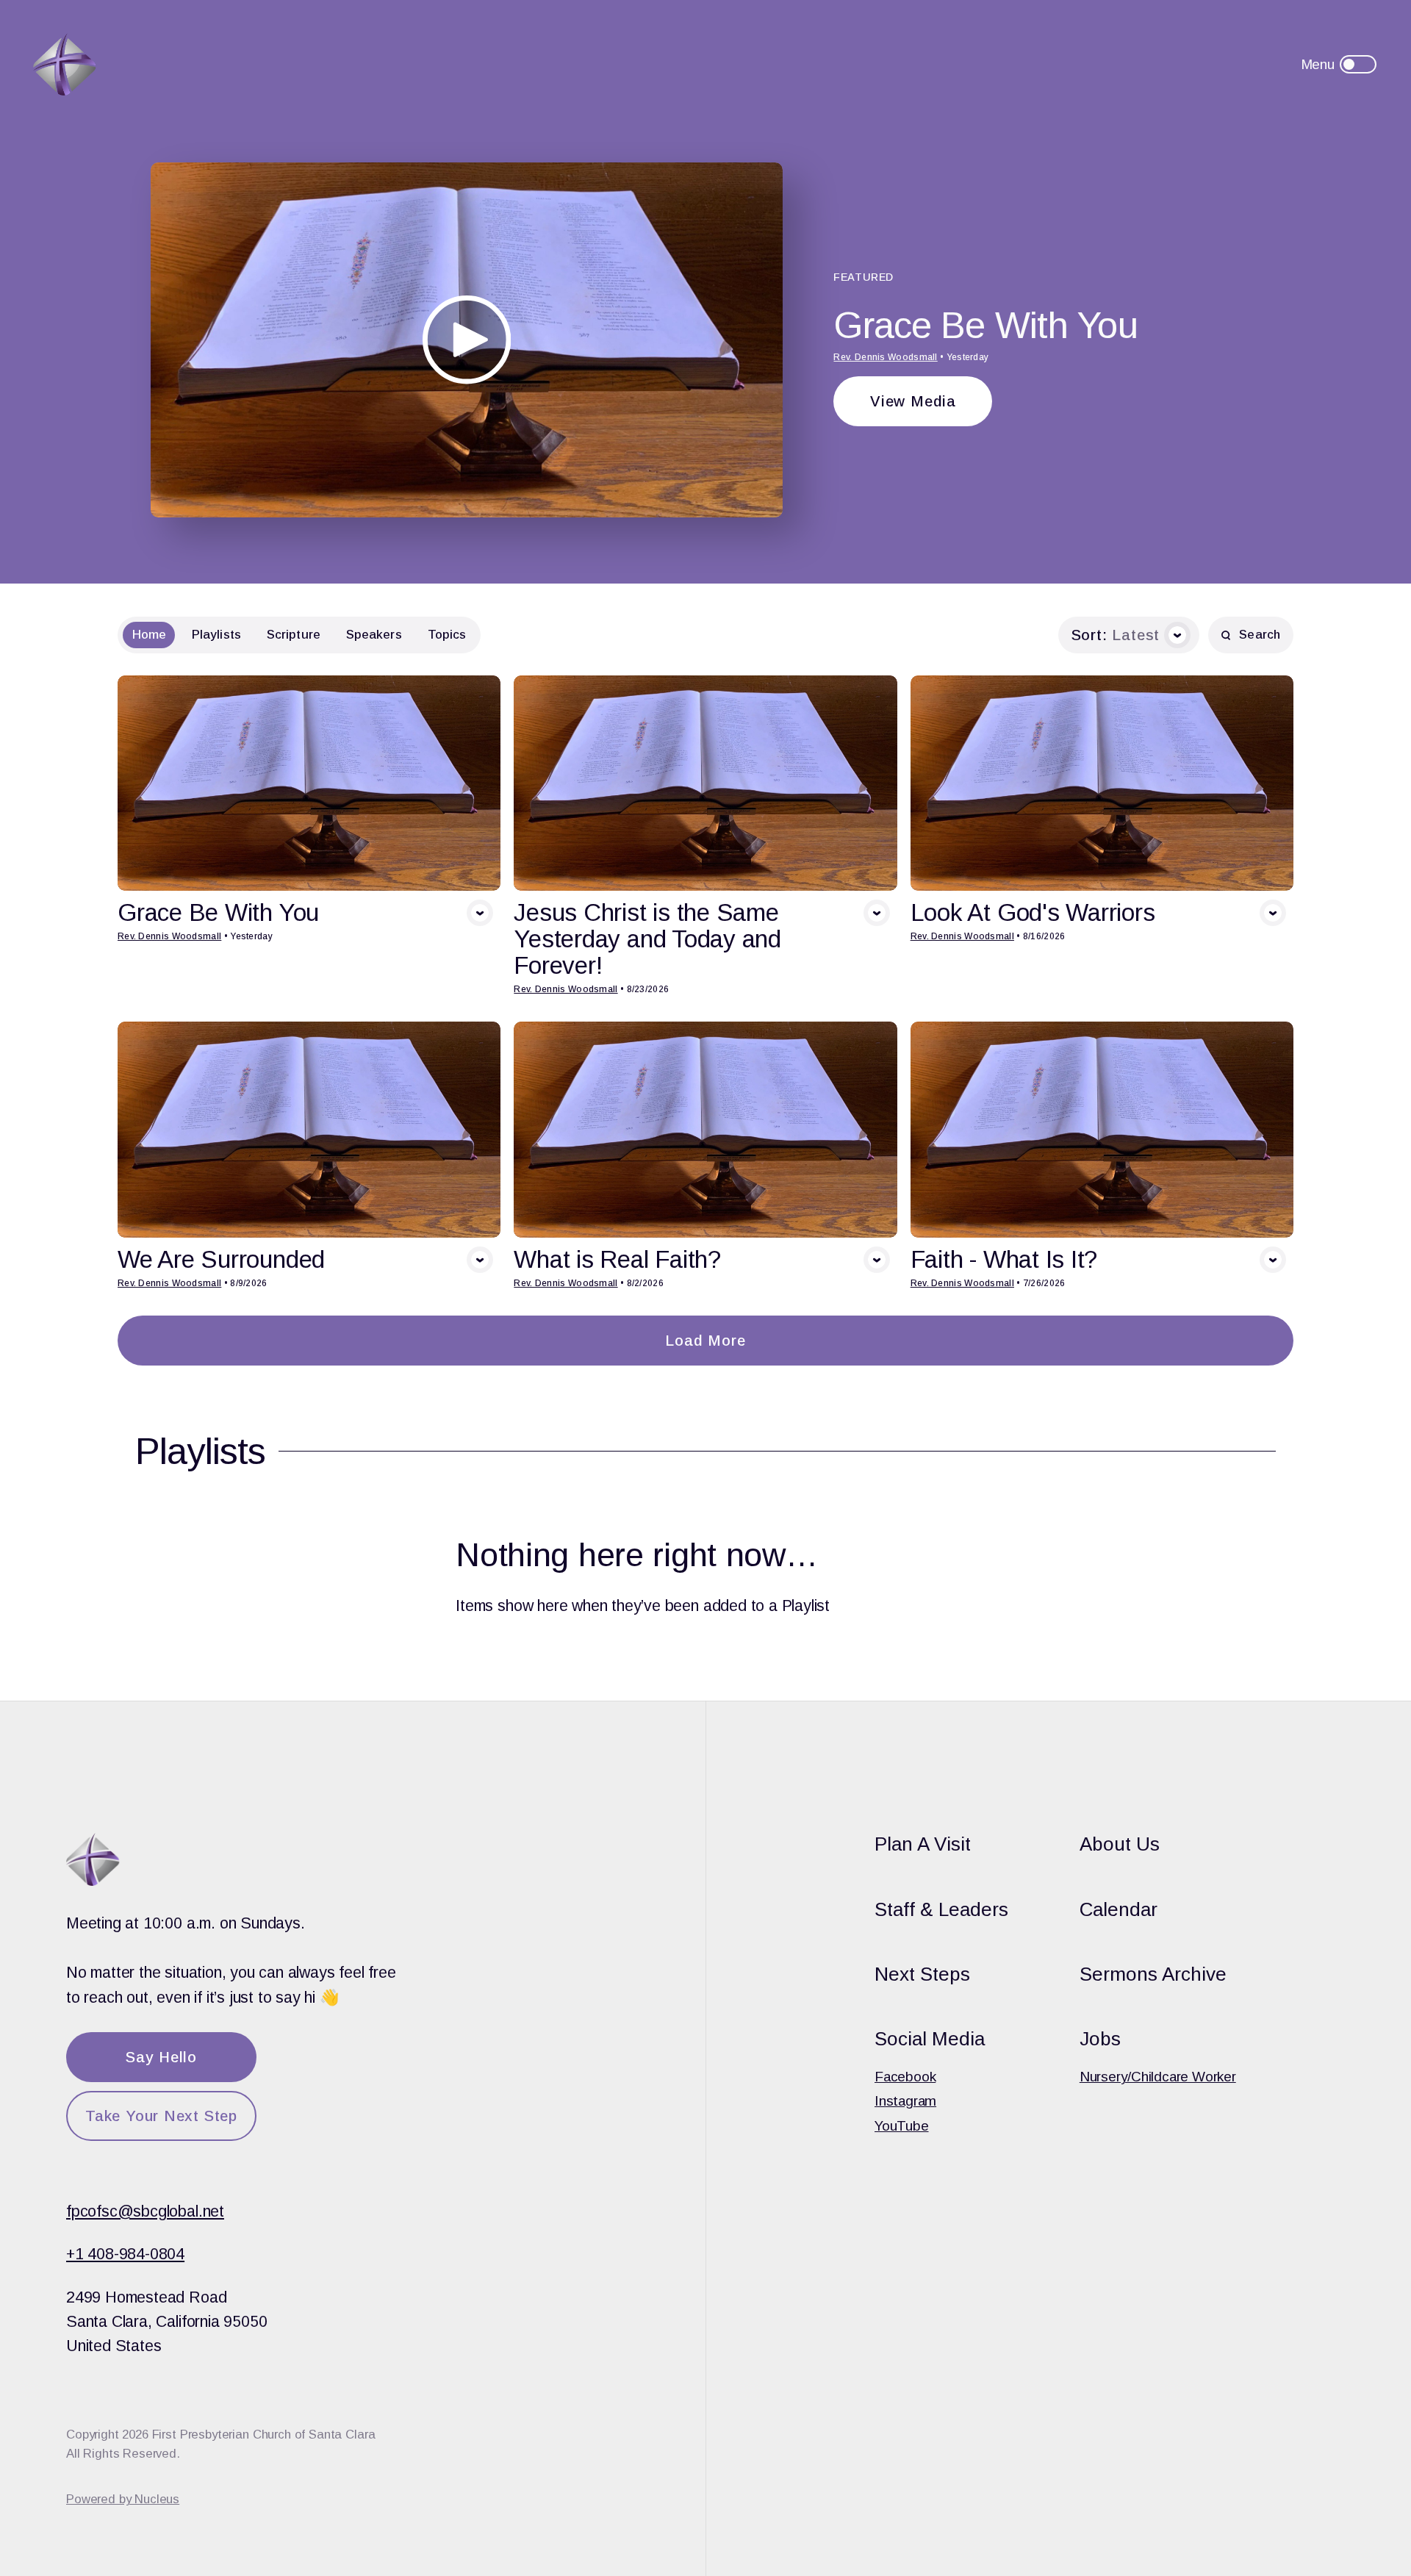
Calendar (1119, 1909)
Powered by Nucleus (123, 2499)
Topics (447, 635)
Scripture (294, 635)
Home (149, 635)
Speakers (374, 635)
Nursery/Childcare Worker (1158, 2077)
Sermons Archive (1153, 1974)
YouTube (902, 2126)
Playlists (216, 635)
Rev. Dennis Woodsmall (885, 357)
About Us (1120, 1844)
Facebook (905, 2077)
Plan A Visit (923, 1844)
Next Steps (922, 1974)
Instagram (905, 2101)
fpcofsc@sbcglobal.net (145, 2211)
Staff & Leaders (941, 1909)
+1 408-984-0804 (125, 2254)
